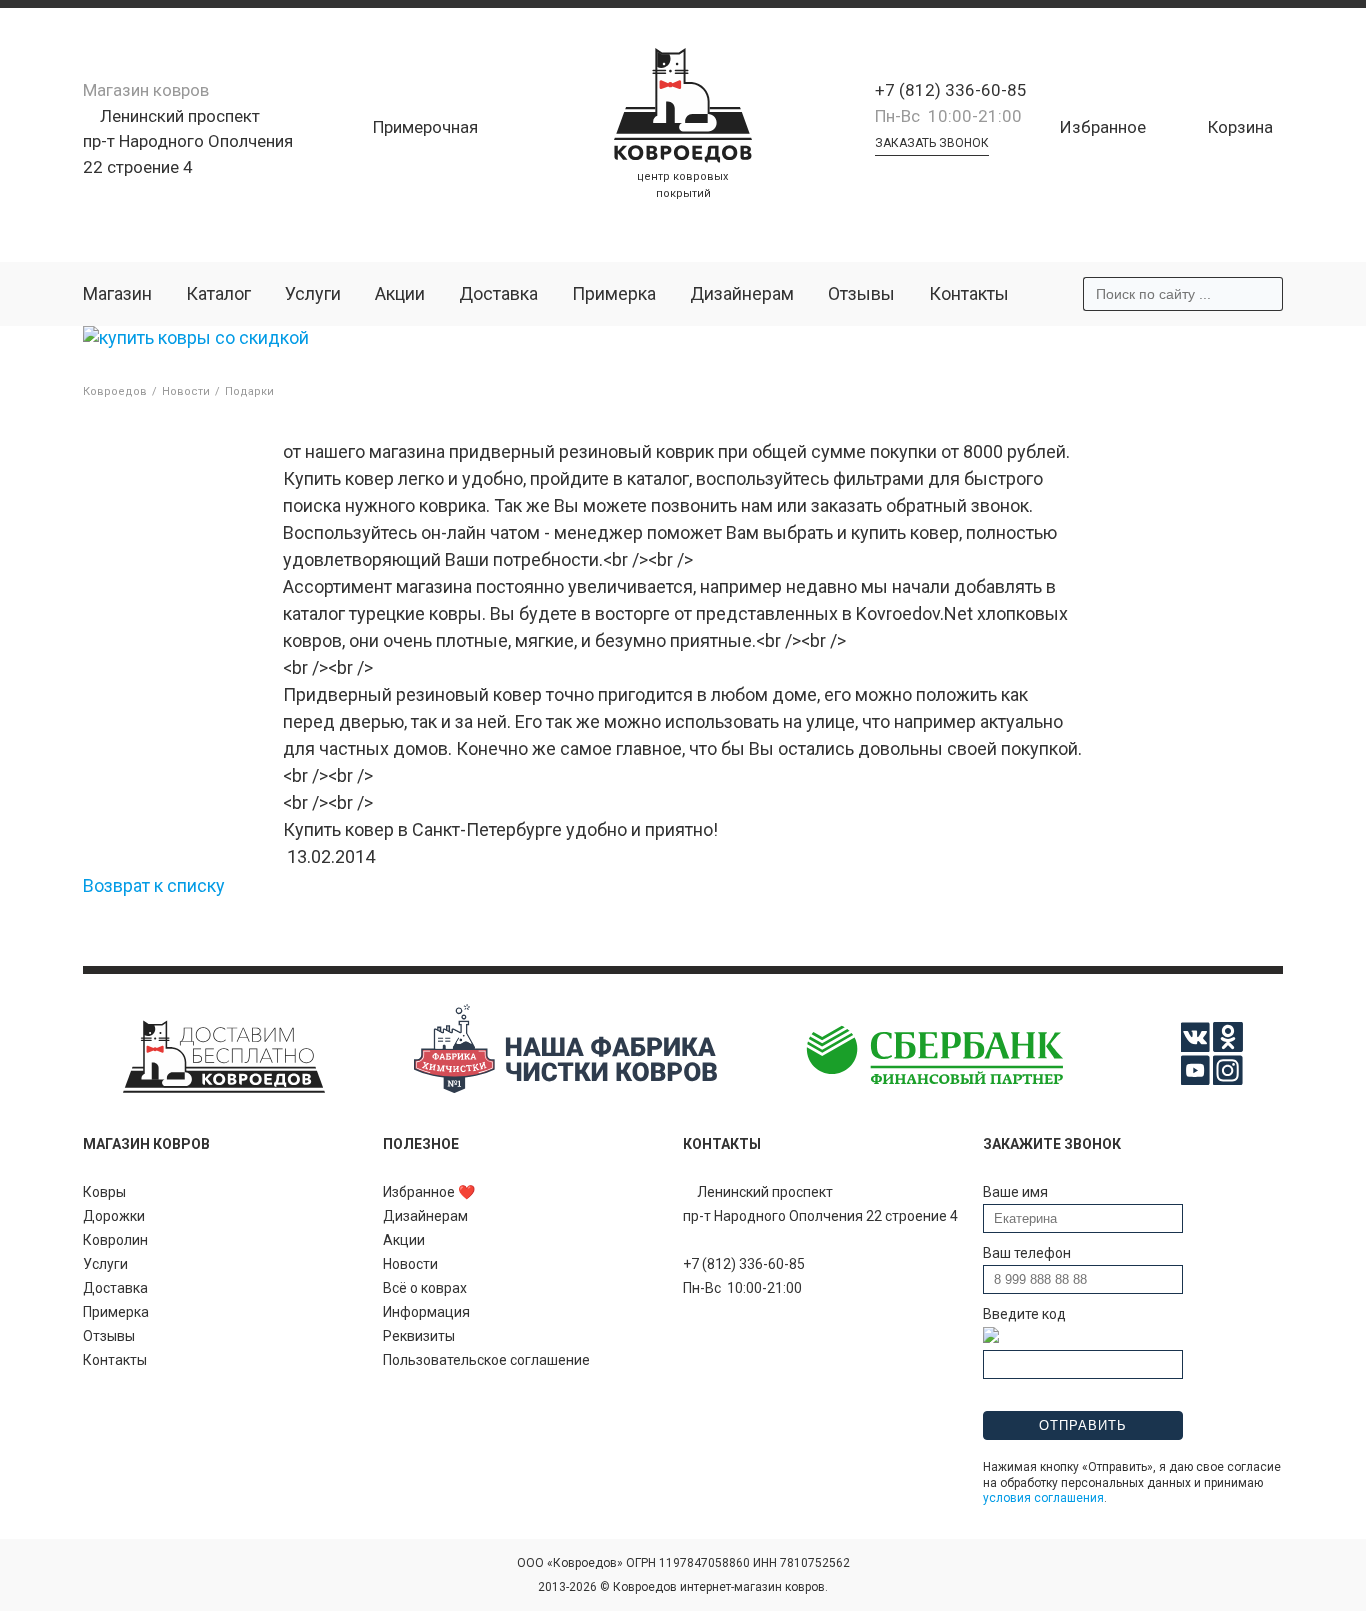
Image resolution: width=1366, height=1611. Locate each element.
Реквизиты (419, 1336)
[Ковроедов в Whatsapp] (883, 177)
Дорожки (114, 1216)
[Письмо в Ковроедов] (939, 177)
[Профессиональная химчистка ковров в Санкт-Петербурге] (565, 1088)
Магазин (117, 293)
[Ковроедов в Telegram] (911, 177)
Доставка (498, 293)
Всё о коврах (425, 1288)
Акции (400, 293)
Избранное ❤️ (429, 1192)
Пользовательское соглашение (486, 1360)
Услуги (313, 293)
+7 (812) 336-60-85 (951, 90)
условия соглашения (1043, 1498)
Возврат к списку (154, 885)
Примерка (614, 293)
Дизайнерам (742, 293)
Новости (410, 1264)
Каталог (218, 293)
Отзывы (861, 293)
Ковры (104, 1192)
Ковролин (115, 1240)
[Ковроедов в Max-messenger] (967, 177)
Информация (426, 1312)
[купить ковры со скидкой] (196, 337)
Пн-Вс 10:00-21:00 (948, 116)
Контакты (969, 293)
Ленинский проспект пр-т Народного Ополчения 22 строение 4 (188, 141)
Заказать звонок (932, 143)
